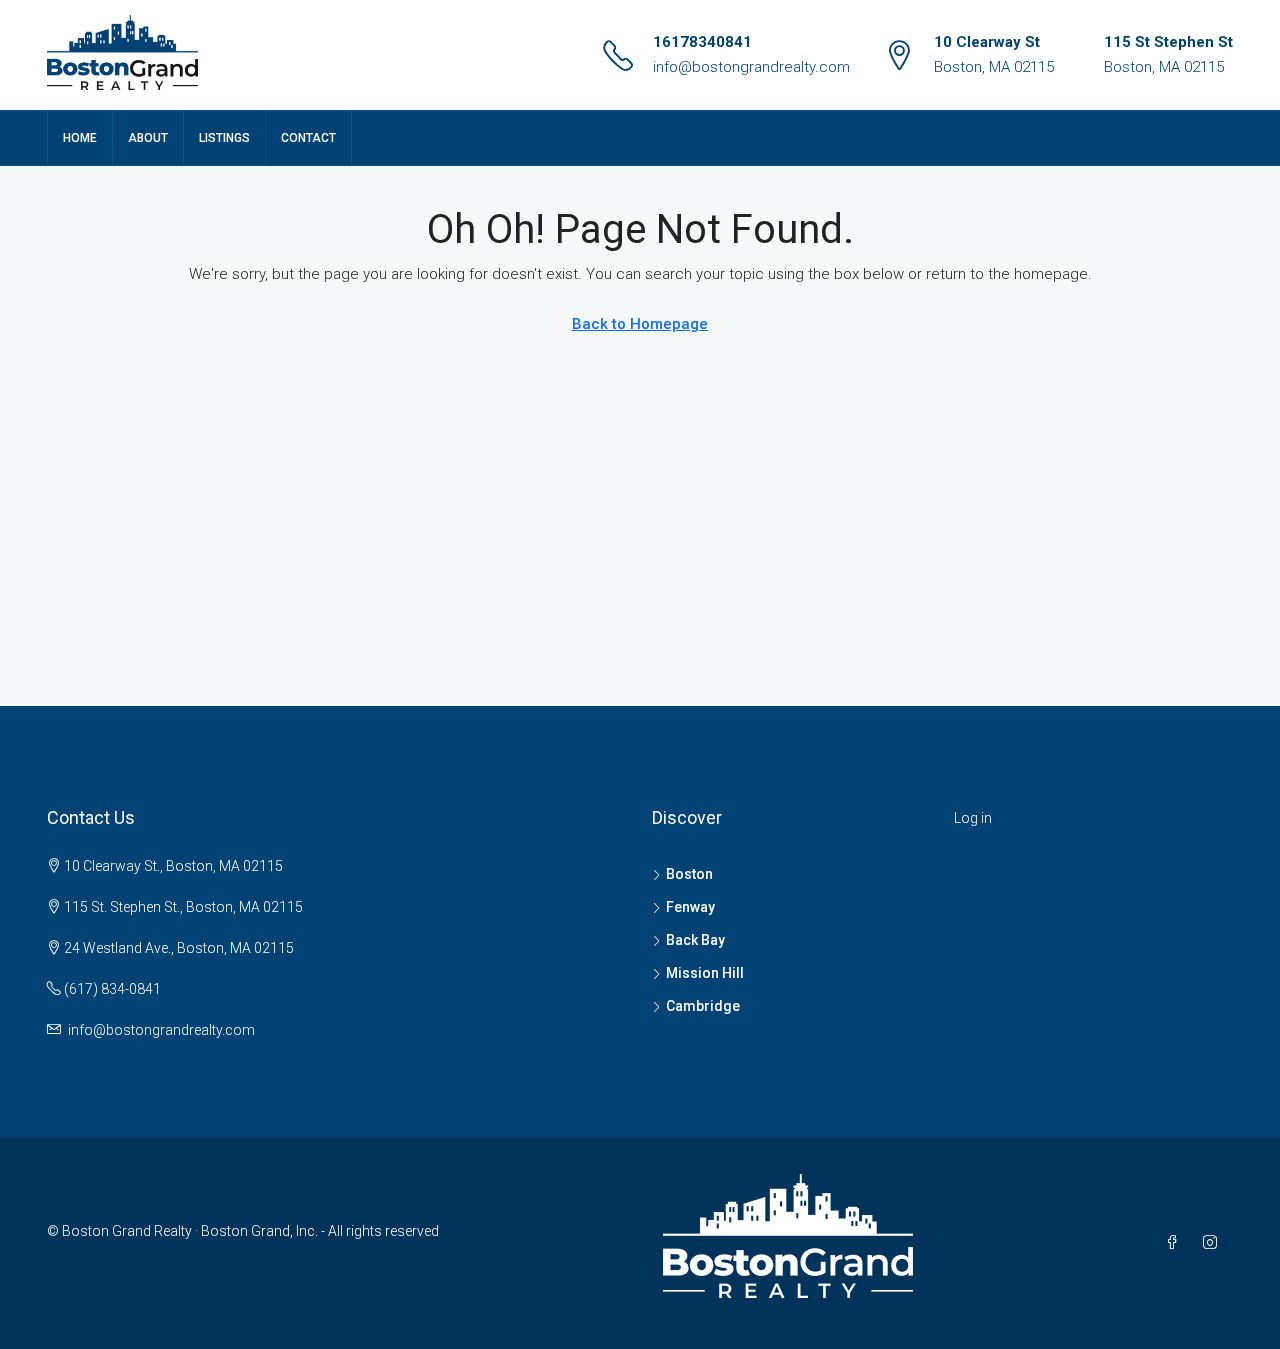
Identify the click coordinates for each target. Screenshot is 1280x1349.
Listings (224, 138)
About (148, 138)
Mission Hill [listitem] (705, 973)
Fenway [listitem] (690, 907)
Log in (973, 818)
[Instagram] (1214, 1243)
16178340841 (702, 42)
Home (80, 138)
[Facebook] (1176, 1243)
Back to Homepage (640, 324)
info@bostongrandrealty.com (751, 67)
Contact (308, 138)
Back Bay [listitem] (695, 940)
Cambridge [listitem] (703, 1006)
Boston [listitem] (689, 874)
